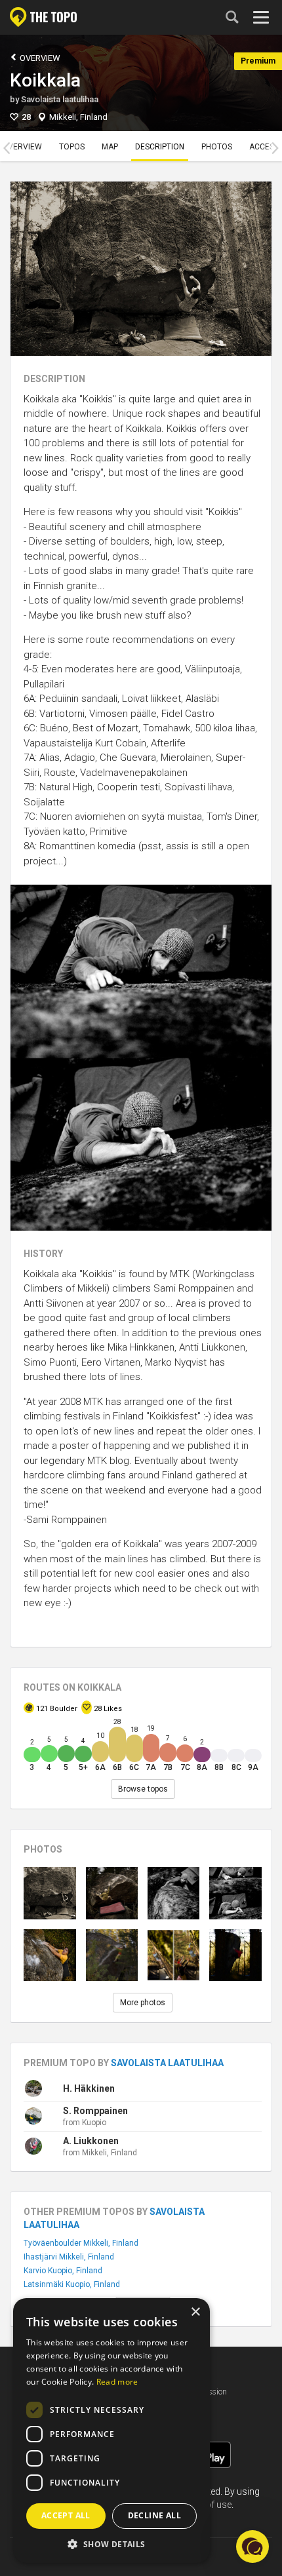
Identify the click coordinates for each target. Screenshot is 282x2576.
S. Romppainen (95, 2111)
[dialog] (111, 2431)
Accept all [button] (66, 2515)
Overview (39, 58)
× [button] (195, 2312)
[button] (111, 2544)
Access (264, 147)
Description (160, 147)
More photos (143, 2003)
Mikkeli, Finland (78, 117)
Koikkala (45, 80)
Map (110, 147)
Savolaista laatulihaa (60, 99)
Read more (117, 2382)
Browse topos (143, 1789)
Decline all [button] (154, 2515)
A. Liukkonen (91, 2141)
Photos (217, 147)
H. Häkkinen (89, 2088)
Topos (72, 147)
